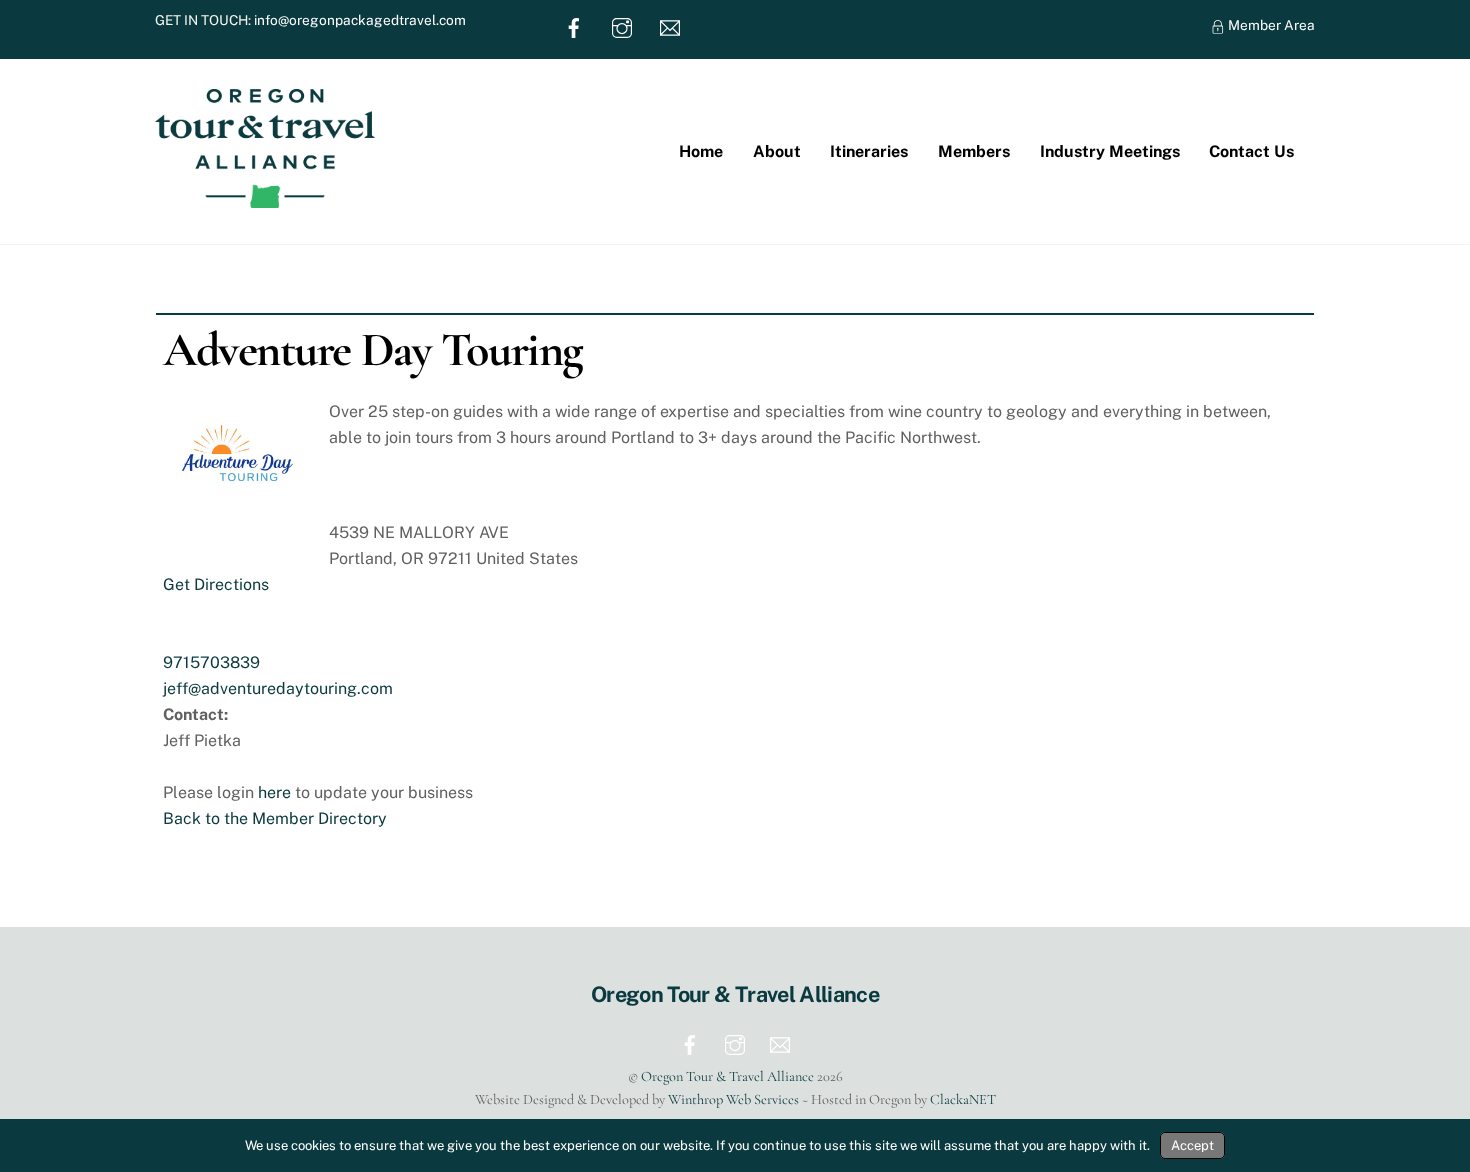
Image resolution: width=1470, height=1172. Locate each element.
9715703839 (211, 662)
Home (701, 151)
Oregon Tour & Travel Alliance (727, 1076)
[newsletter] (670, 26)
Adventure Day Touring (373, 350)
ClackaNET (963, 1099)
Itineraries (869, 151)
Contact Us (1251, 151)
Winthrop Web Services (733, 1099)
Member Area (1270, 25)
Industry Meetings (1110, 151)
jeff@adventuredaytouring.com (278, 688)
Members (974, 151)
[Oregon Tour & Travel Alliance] (265, 198)
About (777, 151)
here (274, 792)
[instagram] (622, 26)
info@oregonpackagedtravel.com (360, 20)
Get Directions (216, 584)
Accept (1192, 1145)
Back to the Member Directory (275, 818)
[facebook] (574, 26)
